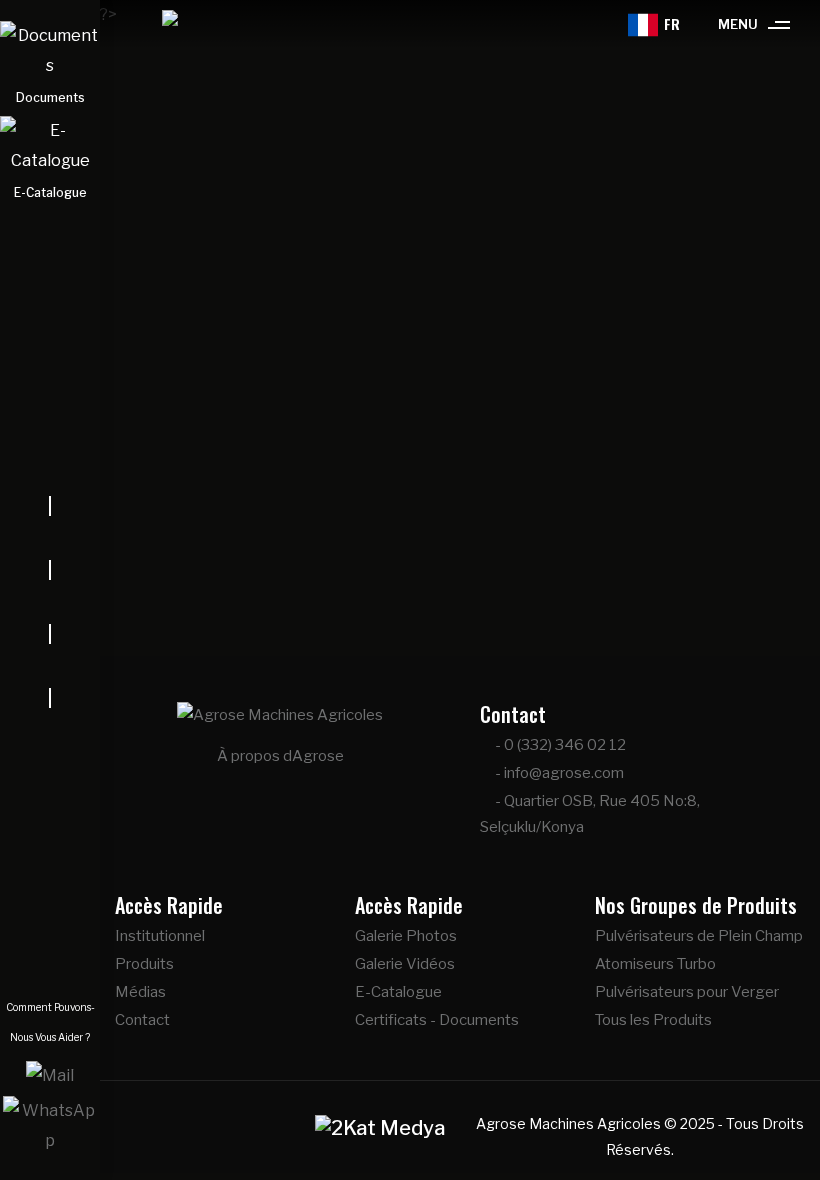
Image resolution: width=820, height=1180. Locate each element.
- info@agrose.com (558, 773)
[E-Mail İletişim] (50, 1074)
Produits (144, 964)
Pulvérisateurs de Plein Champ (699, 936)
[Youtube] (50, 666)
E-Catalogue (398, 992)
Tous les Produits (653, 1020)
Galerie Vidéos (405, 964)
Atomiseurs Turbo (655, 964)
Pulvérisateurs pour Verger (687, 992)
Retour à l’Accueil (469, 575)
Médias (140, 992)
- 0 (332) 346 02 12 (559, 745)
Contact (142, 1020)
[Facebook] (50, 538)
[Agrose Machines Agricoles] (154, 25)
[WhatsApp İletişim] (50, 1124)
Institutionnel (160, 936)
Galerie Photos (406, 936)
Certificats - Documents (437, 1020)
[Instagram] (50, 602)
